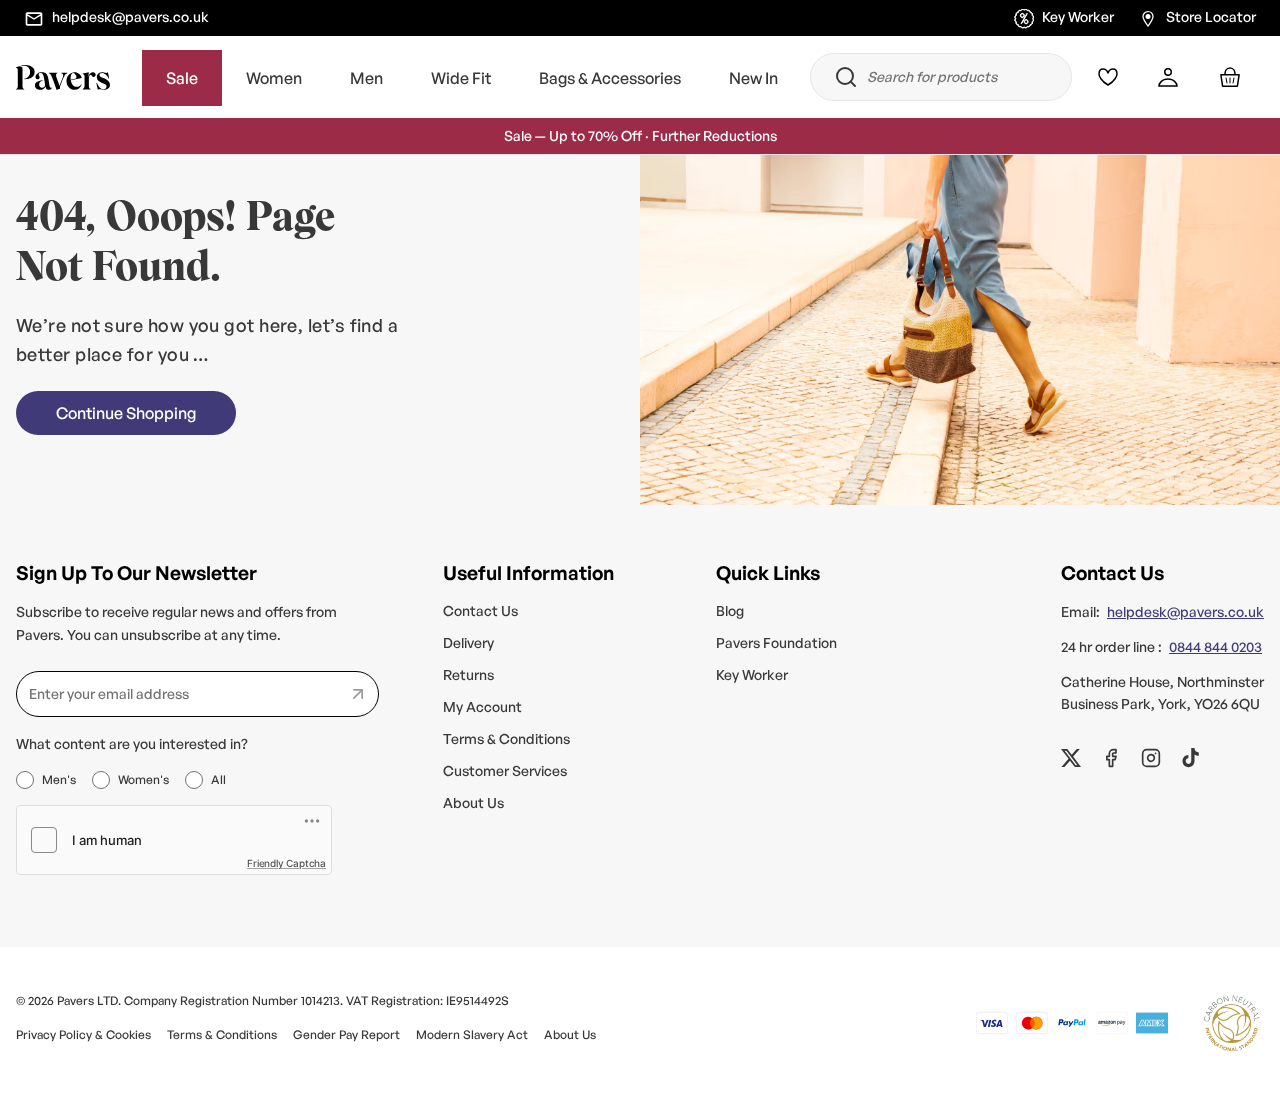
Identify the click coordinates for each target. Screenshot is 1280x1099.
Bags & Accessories (610, 78)
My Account (482, 706)
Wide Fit (461, 78)
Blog (730, 610)
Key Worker (1078, 16)
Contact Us (480, 610)
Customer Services (505, 770)
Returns (468, 674)
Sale (182, 78)
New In (753, 78)
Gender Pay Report (346, 1034)
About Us (473, 802)
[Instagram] (1151, 758)
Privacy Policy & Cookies (83, 1034)
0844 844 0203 (1215, 646)
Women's (143, 779)
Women (274, 78)
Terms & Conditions (506, 738)
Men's (59, 779)
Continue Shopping (126, 413)
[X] (1071, 758)
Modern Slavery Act (472, 1034)
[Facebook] (1111, 758)
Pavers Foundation (776, 642)
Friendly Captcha (286, 863)
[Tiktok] (1191, 758)
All (218, 779)
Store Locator (1211, 16)
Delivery (468, 642)
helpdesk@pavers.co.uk (130, 16)
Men (366, 78)
